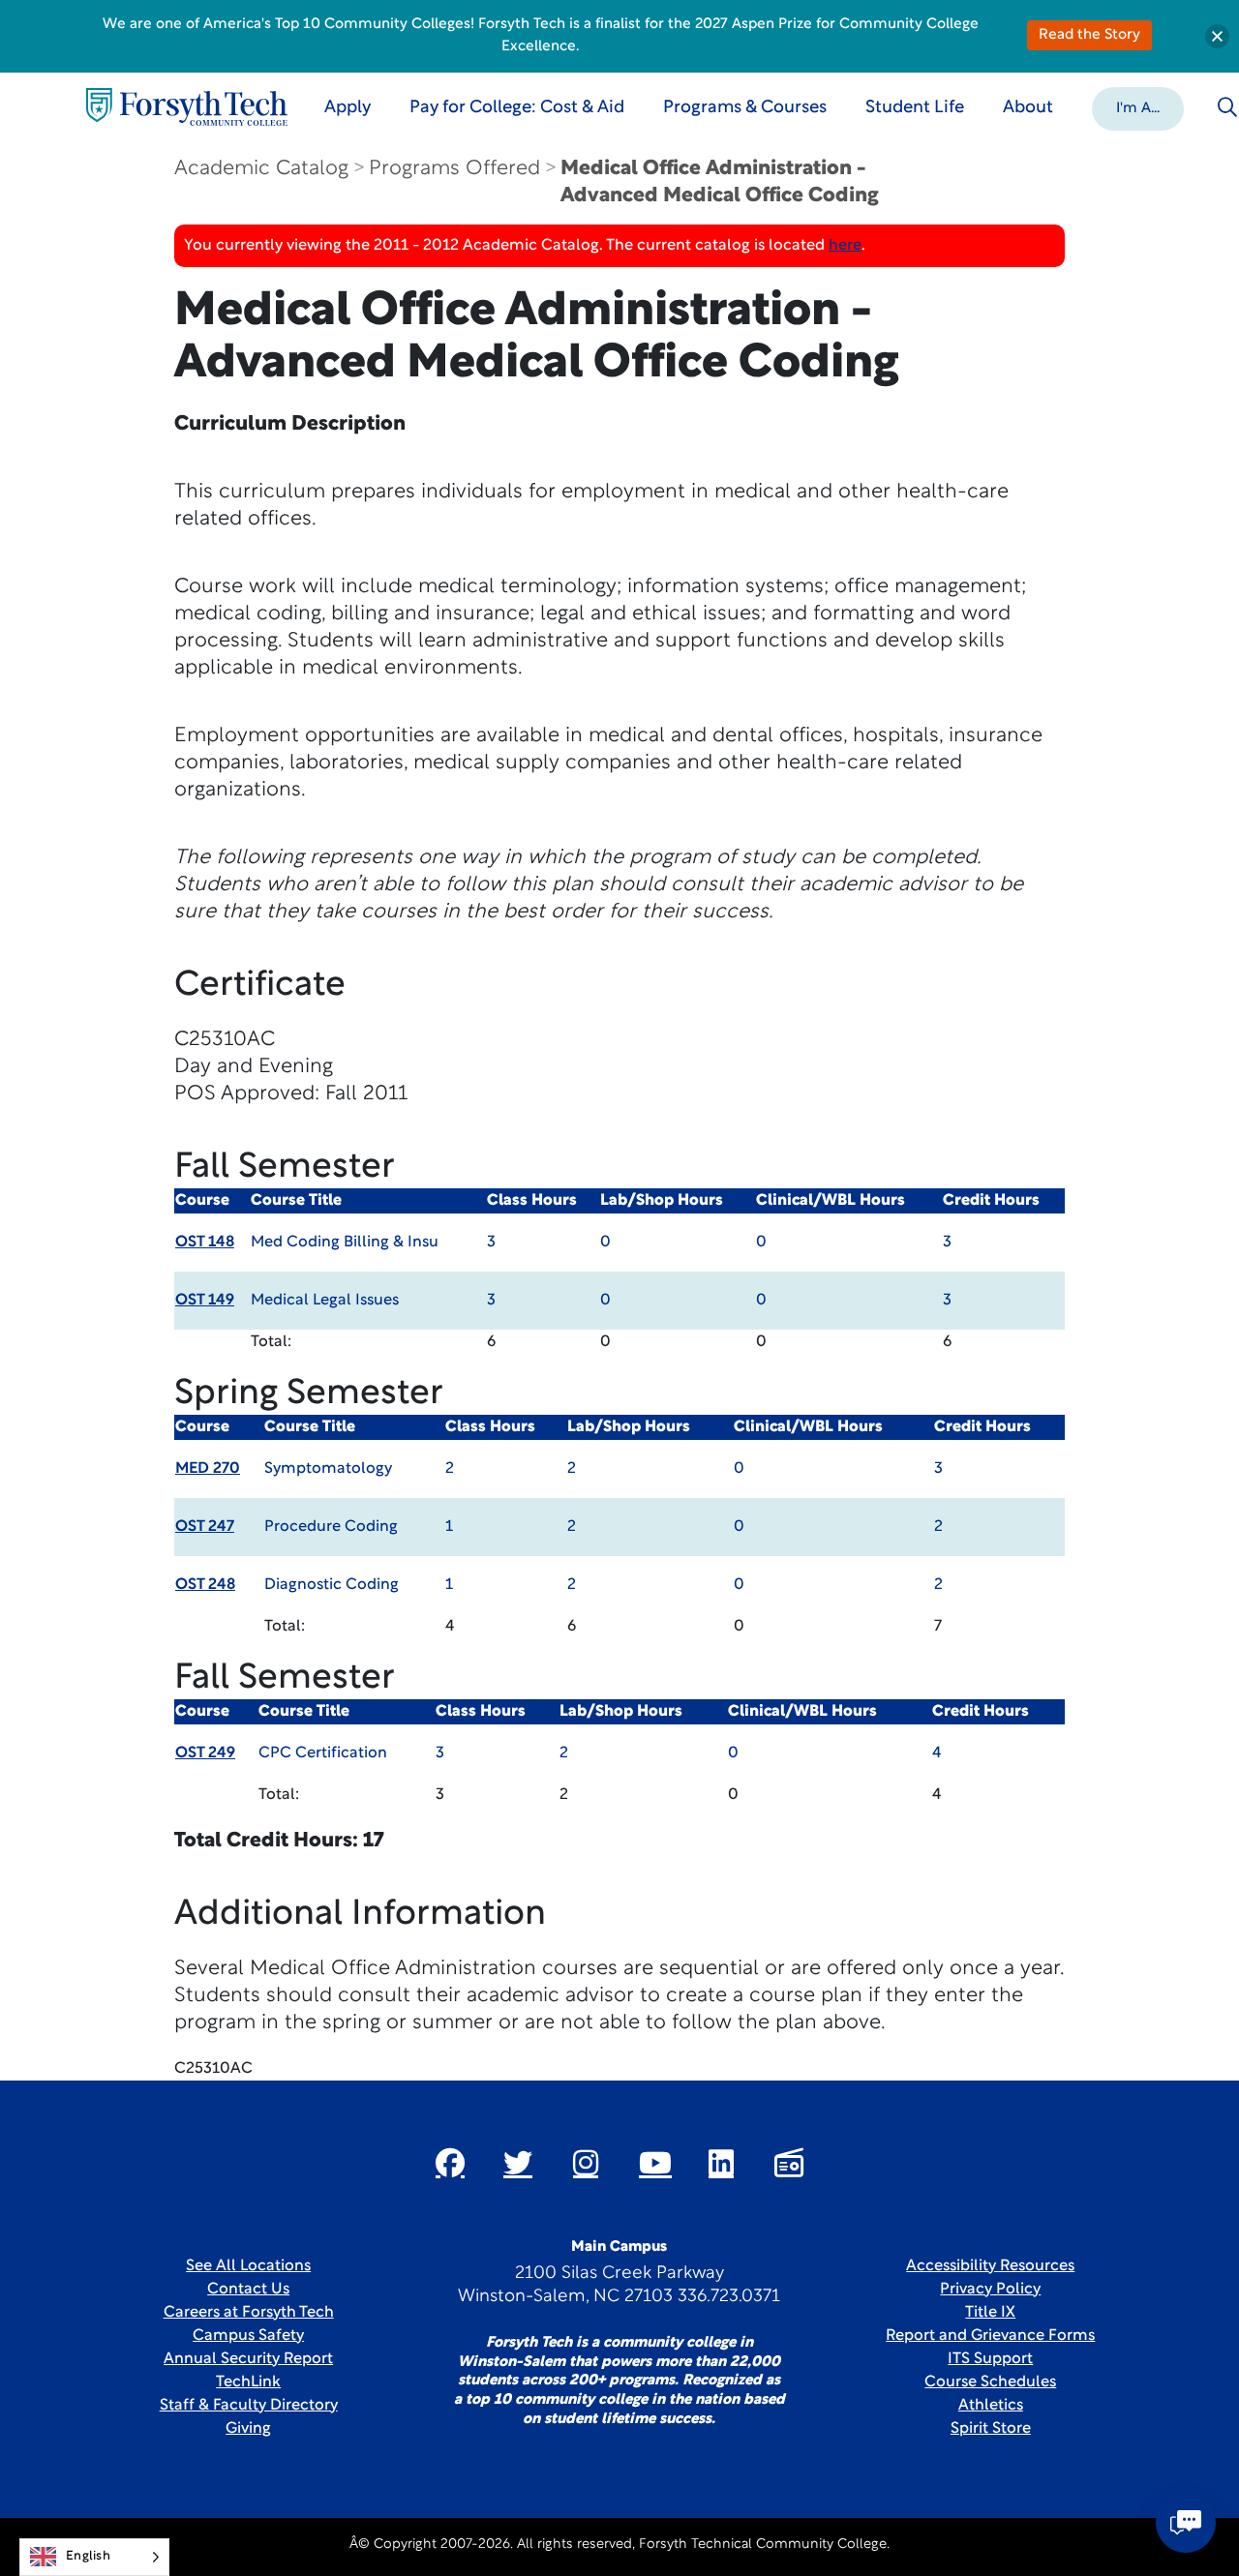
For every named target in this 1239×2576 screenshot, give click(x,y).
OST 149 (205, 1301)
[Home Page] (187, 107)
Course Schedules (990, 2382)
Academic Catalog (261, 169)
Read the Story (1089, 35)
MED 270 (208, 1469)
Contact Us (248, 2290)
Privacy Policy (990, 2290)
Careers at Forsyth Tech (249, 2313)
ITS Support (990, 2359)
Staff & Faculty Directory (249, 2406)
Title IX (990, 2313)
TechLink (248, 2382)
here (845, 246)
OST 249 (205, 1753)
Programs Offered (454, 169)
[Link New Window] (450, 2163)
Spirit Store (991, 2429)
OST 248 (205, 1585)
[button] (1138, 107)
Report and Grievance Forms (990, 2336)
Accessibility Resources (990, 2266)
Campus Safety (248, 2336)
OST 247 (205, 1527)
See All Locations (248, 2266)
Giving (248, 2429)
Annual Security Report (248, 2359)
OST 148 (205, 1243)
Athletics (991, 2406)
